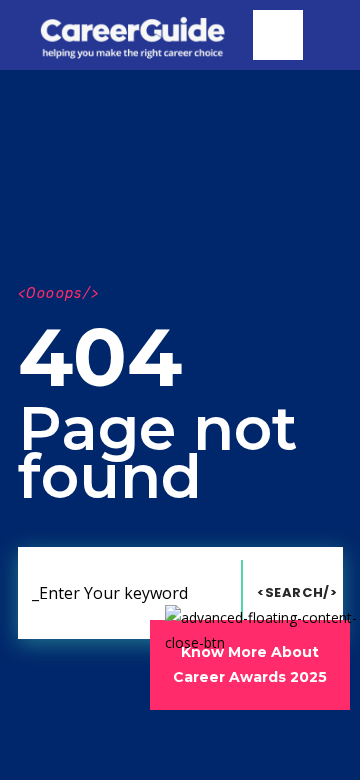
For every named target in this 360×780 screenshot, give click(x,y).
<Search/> (297, 592)
